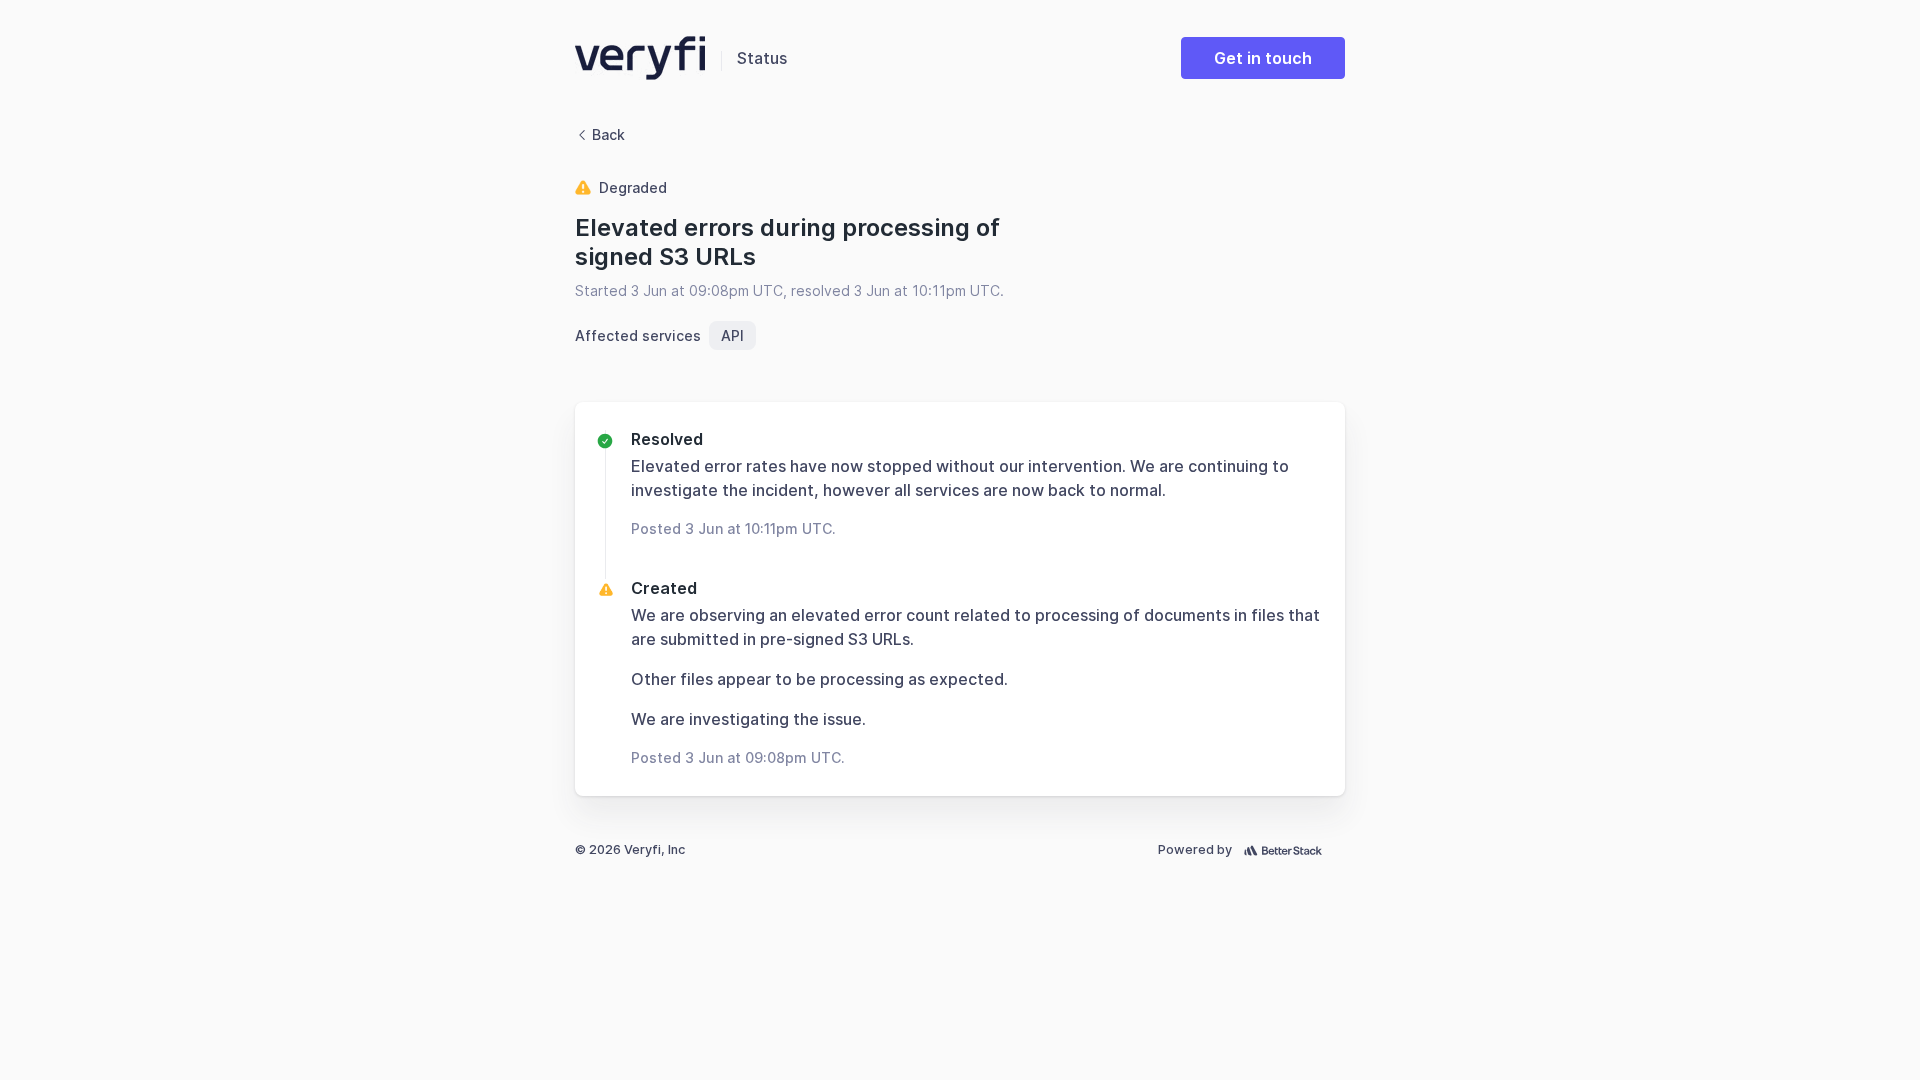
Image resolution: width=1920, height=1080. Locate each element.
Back (608, 134)
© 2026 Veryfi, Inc (630, 849)
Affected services (638, 335)
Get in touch (1263, 58)
